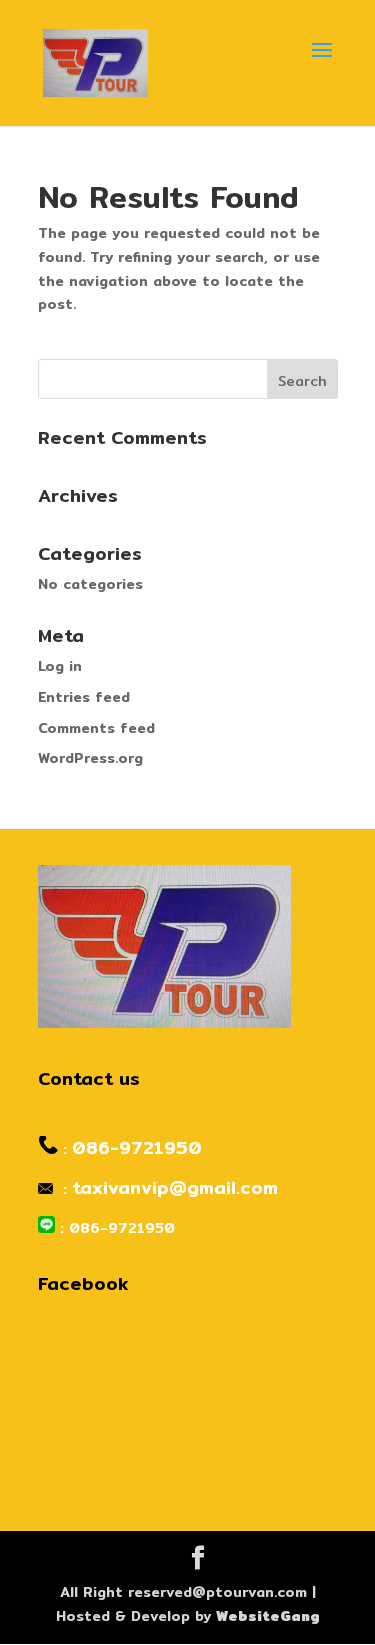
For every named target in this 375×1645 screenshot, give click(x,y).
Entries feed (84, 697)
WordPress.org (90, 758)
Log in (60, 666)
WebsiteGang (268, 1616)
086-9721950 (137, 1147)
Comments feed (96, 728)
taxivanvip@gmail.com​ (175, 1187)
